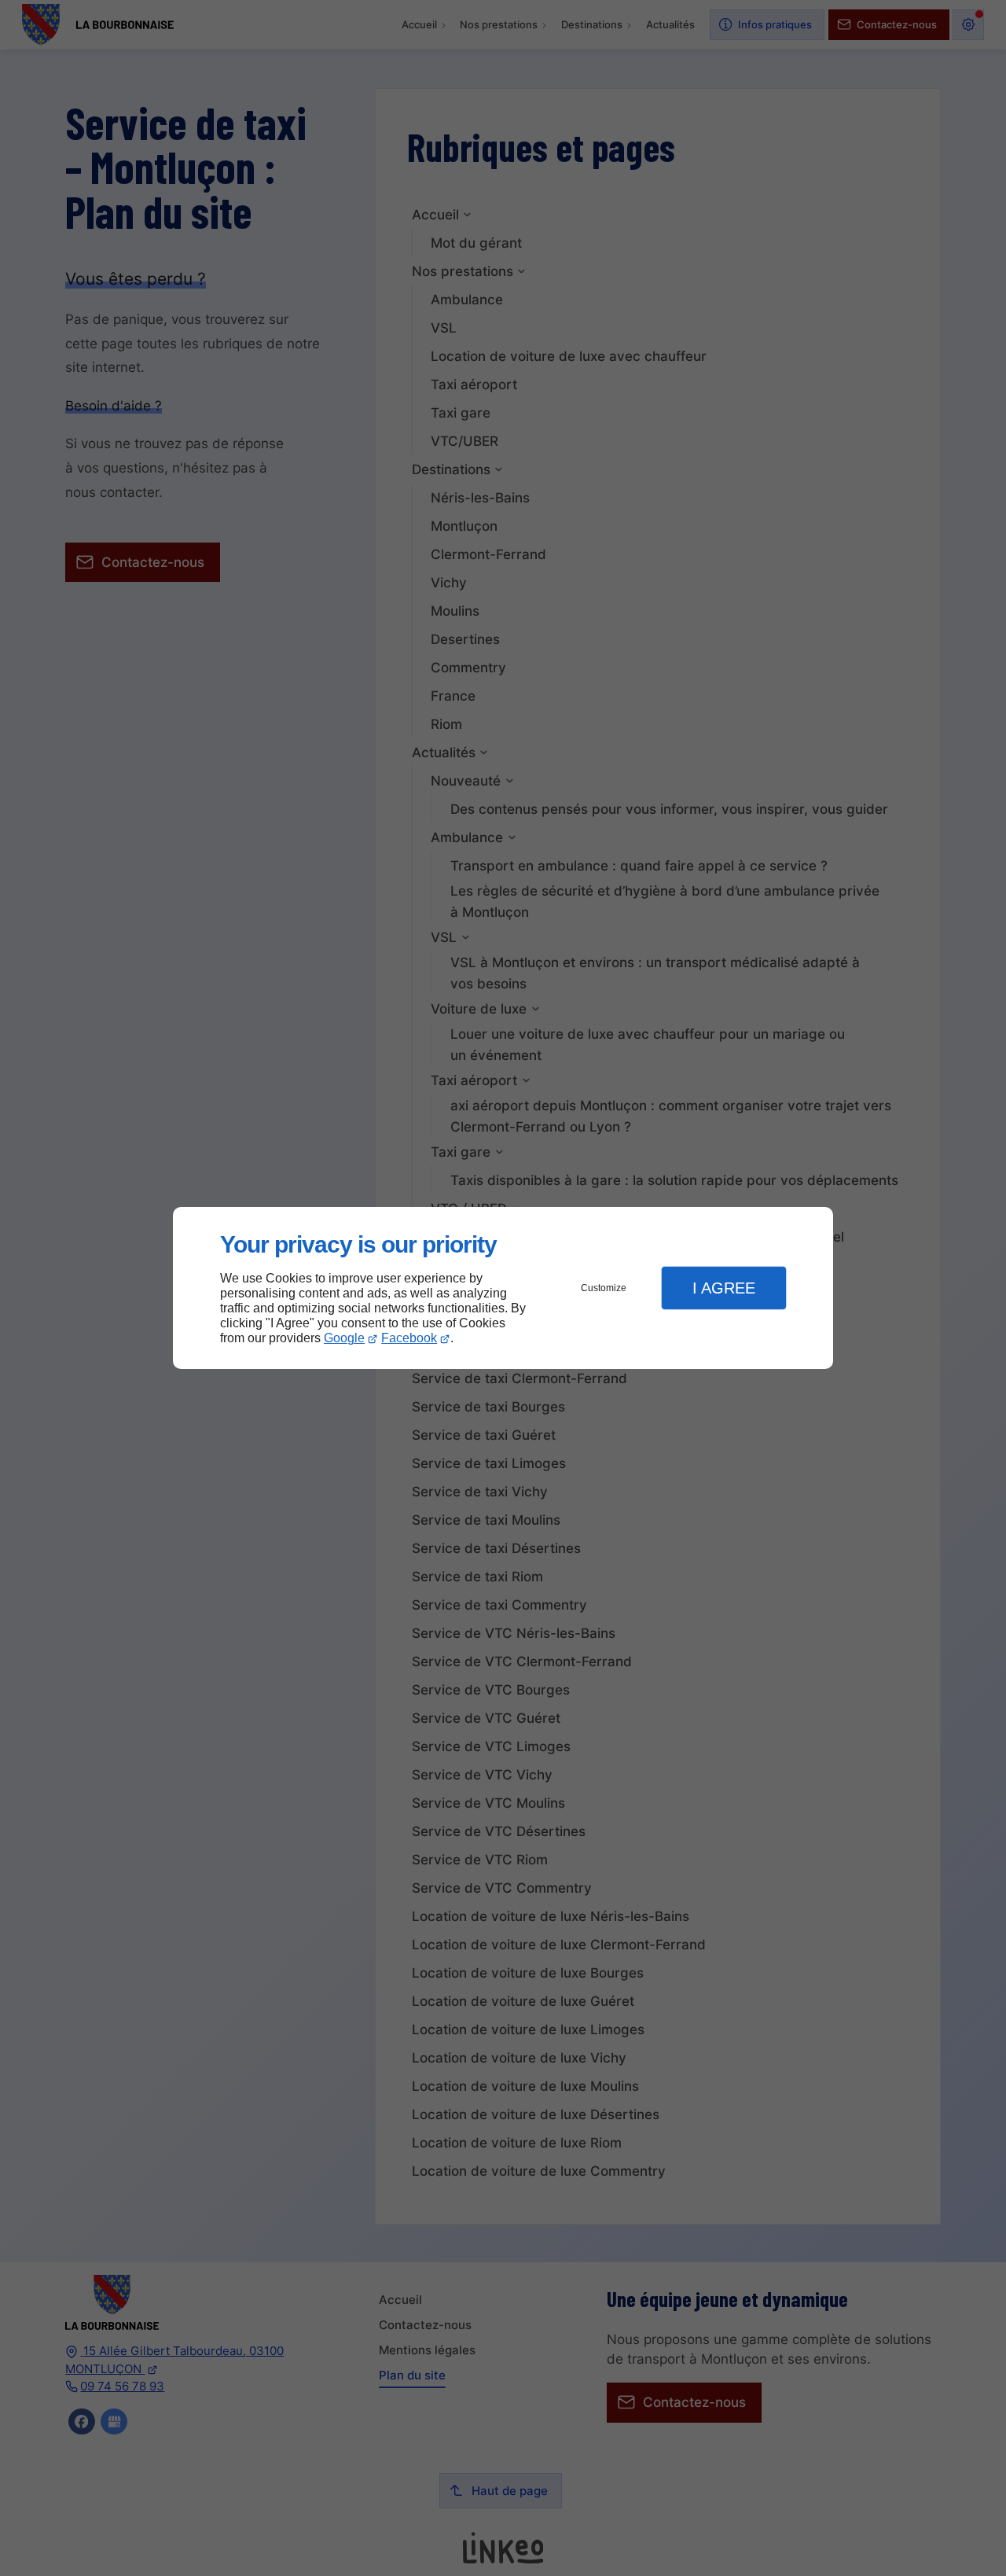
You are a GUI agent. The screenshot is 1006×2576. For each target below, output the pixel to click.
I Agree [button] (724, 1288)
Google (344, 1338)
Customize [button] (604, 1288)
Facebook (409, 1338)
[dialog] (503, 1288)
